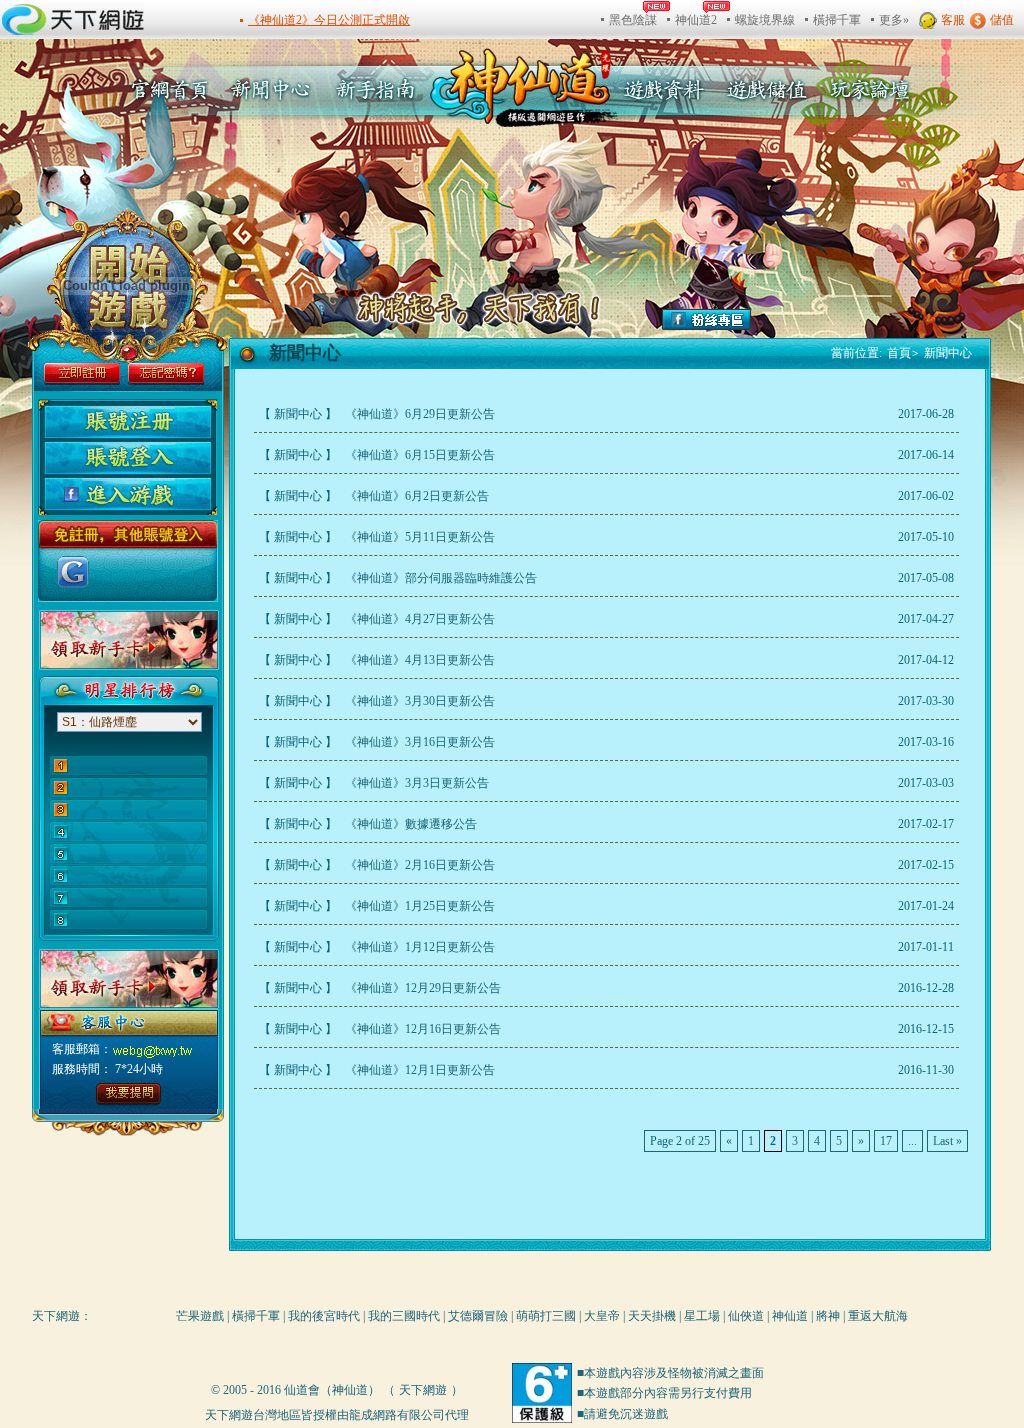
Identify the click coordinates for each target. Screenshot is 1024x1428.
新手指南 (381, 89)
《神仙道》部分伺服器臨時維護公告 (439, 578)
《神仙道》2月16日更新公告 (418, 865)
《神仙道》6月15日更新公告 (418, 455)
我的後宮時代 (324, 1316)
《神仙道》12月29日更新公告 (421, 988)
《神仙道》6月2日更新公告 (415, 496)
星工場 (702, 1316)
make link (937, 264)
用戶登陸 (128, 458)
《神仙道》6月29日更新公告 (418, 414)
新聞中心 (273, 89)
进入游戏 (128, 494)
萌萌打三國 (546, 1316)
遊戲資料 (664, 89)
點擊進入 (123, 1093)
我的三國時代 (404, 1316)
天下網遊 (56, 1316)
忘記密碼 (166, 374)
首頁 (903, 353)
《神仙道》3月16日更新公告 (418, 742)
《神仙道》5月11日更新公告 (418, 537)
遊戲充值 (765, 89)
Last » (947, 1141)
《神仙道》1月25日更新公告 (418, 906)
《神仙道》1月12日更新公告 (418, 947)
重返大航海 (878, 1316)
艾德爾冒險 (478, 1316)
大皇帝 (602, 1316)
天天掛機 (652, 1316)
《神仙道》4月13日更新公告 (418, 660)
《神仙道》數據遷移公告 (409, 824)
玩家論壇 (865, 89)
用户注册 (128, 422)
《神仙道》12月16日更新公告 (421, 1029)
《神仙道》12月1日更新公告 (418, 1070)
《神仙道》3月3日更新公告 (415, 783)
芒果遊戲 (200, 1316)
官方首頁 (163, 89)
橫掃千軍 (256, 1316)
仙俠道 (746, 1316)
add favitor (937, 317)
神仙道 (790, 1316)
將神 (828, 1316)
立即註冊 (82, 374)
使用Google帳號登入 (73, 572)
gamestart (131, 284)
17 (886, 1141)
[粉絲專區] (706, 326)
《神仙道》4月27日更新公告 (418, 619)
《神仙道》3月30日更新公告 (418, 701)
